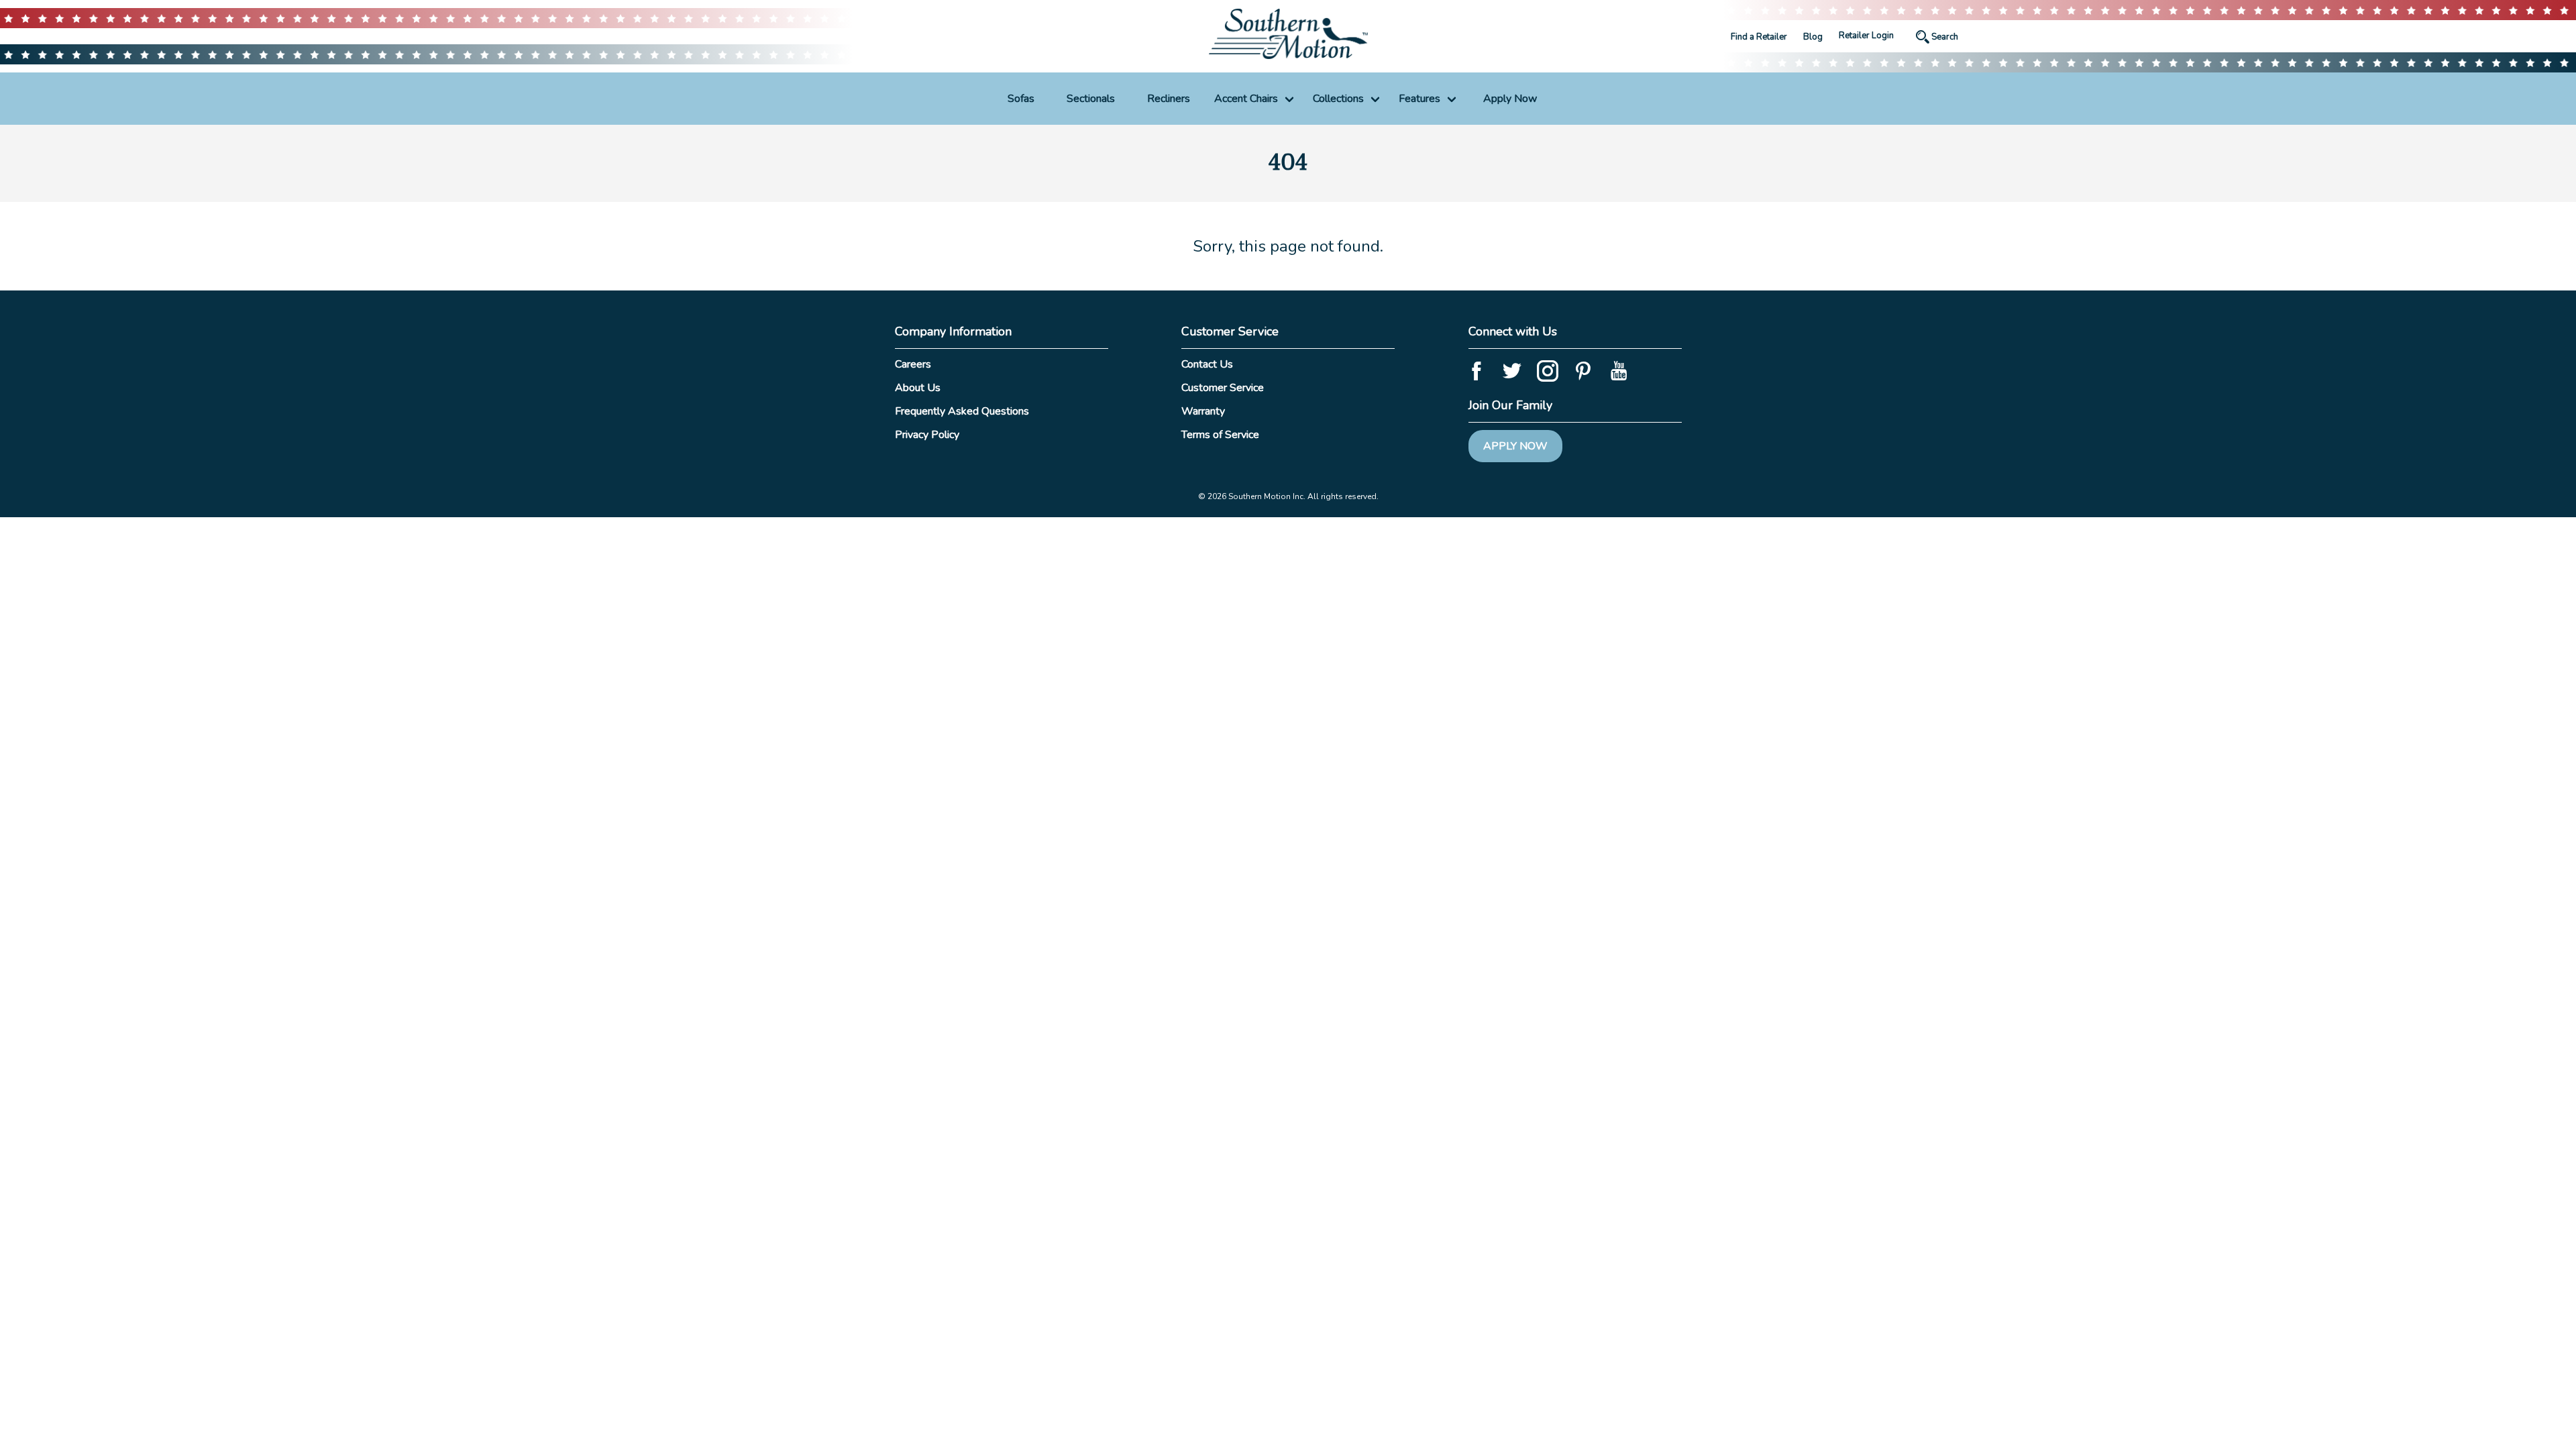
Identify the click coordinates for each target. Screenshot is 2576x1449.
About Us (918, 388)
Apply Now (1510, 99)
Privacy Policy (927, 435)
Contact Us (1207, 364)
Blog (1813, 37)
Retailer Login (1866, 36)
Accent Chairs (1246, 99)
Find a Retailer (1759, 37)
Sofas (1021, 99)
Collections (1338, 99)
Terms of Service (1220, 435)
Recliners (1169, 99)
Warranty (1203, 411)
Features (1419, 99)
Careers (913, 364)
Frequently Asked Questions (962, 411)
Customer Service (1223, 388)
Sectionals (1091, 99)
